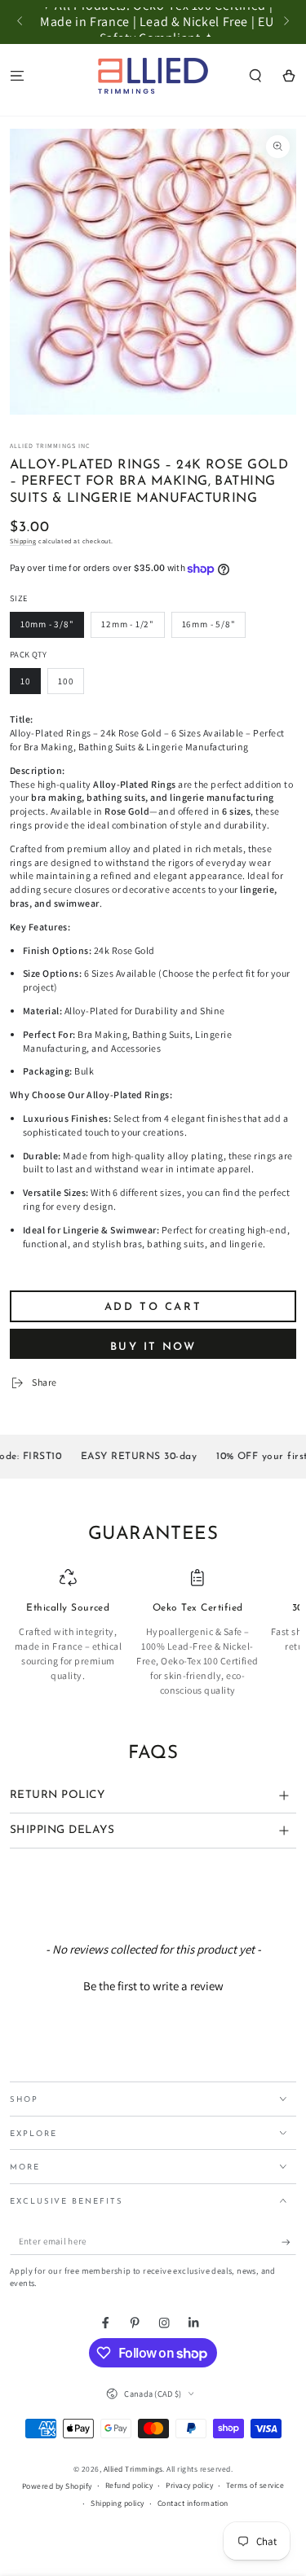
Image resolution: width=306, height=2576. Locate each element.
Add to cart (153, 1307)
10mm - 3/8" (47, 624)
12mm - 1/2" (128, 624)
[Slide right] (285, 22)
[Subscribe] (289, 2242)
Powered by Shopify (57, 2486)
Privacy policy (189, 2485)
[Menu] (17, 75)
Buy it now (153, 1347)
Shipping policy (117, 2503)
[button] (255, 75)
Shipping (23, 541)
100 (66, 681)
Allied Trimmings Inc (50, 446)
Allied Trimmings (133, 2469)
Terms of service (255, 2485)
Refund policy (129, 2485)
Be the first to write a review (153, 1986)
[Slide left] (21, 22)
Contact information (193, 2503)
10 (26, 681)
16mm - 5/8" (209, 624)
